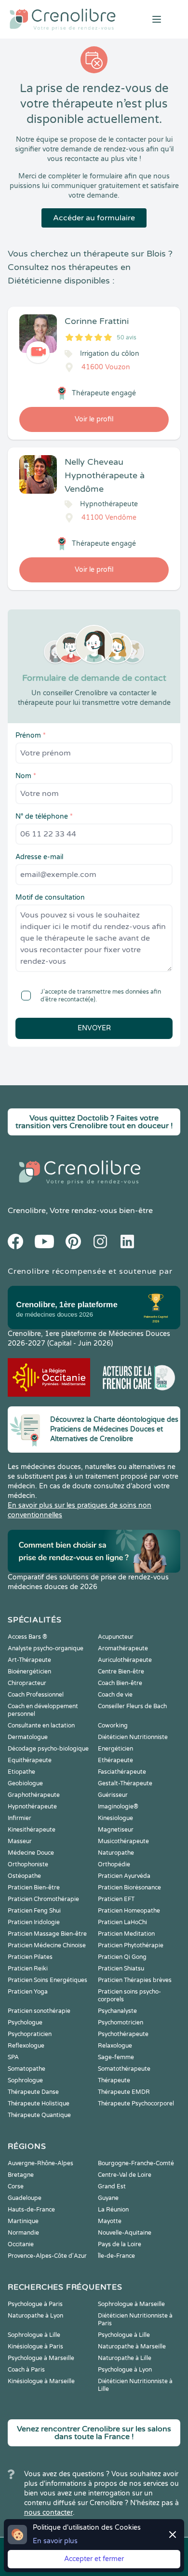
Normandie (23, 2233)
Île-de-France (116, 2256)
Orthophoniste (28, 1864)
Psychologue (25, 2023)
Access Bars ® (27, 1637)
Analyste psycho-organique (46, 1648)
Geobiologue (25, 1783)
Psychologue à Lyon (125, 2370)
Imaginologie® (118, 1807)
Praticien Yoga (28, 1992)
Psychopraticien (30, 2034)
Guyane (108, 2198)
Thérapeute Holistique (39, 2104)
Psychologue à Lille (124, 2335)
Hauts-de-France (31, 2210)
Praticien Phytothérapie (131, 1945)
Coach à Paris (26, 2370)
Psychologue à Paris (35, 2304)
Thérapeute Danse (33, 2092)
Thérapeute (114, 2080)
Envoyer (94, 1028)
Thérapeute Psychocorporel (136, 2104)
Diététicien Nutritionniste (133, 1737)
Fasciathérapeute (122, 1772)
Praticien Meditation (126, 1934)
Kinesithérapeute (32, 1830)
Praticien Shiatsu (121, 1969)
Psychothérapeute (123, 2034)
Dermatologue (28, 1737)
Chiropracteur (27, 1683)
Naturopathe (116, 1853)
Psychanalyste (117, 2011)
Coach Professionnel (36, 1695)
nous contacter (48, 2513)
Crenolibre (27, 1211)
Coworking (113, 1726)
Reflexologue (26, 2046)
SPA (13, 2057)
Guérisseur (113, 1795)
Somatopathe (27, 2069)
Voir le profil (94, 419)
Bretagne (21, 2175)
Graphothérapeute (34, 1795)
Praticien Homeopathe (129, 1911)
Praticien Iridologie (34, 1922)
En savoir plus (55, 2541)
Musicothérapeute (123, 1841)
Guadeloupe (25, 2198)
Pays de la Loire (120, 2244)
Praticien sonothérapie (39, 2011)
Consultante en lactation (41, 1726)
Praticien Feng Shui (34, 1911)
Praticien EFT (116, 1899)
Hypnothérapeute (32, 1807)
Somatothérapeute (124, 2069)
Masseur (20, 1841)
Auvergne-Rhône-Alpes (40, 2163)
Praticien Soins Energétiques (47, 1980)
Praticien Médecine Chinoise (47, 1945)
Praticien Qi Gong (122, 1957)
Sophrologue (25, 2080)
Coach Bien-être (120, 1683)
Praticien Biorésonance (129, 1888)
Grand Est (112, 2186)
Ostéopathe (24, 1876)
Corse (16, 2186)
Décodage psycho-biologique (48, 1749)
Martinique (23, 2221)
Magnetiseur (116, 1830)
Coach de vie (115, 1695)
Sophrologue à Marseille (131, 2304)
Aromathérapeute (123, 1648)
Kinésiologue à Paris (35, 2347)
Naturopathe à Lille (125, 2358)
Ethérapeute (115, 1760)
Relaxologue (115, 2046)
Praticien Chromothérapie (43, 1899)
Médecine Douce (31, 1853)
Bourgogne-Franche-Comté (136, 2163)
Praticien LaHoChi (122, 1922)
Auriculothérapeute (125, 1660)
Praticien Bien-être (34, 1888)
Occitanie (21, 2244)
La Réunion (113, 2210)
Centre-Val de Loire (125, 2175)
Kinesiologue (115, 1818)
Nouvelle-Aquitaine (125, 2233)
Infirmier (20, 1818)
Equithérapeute (30, 1760)
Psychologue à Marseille (41, 2358)
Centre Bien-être (121, 1672)
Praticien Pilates (30, 1957)
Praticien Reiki (28, 1969)
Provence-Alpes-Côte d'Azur (47, 2256)
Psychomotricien (121, 2023)
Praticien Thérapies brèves (135, 1980)
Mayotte (110, 2221)
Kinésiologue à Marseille (41, 2381)
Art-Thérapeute (29, 1660)
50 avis (127, 337)
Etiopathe (21, 1772)
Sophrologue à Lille (34, 2335)
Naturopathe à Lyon (35, 2316)
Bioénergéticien (29, 1672)
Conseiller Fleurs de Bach (132, 1706)
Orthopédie (114, 1864)
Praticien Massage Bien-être (47, 1934)
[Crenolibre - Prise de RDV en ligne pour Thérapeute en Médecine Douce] (63, 19)
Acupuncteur (116, 1637)
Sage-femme (116, 2057)
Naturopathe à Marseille (132, 2347)
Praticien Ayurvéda (124, 1876)
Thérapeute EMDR (124, 2092)
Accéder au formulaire (94, 218)
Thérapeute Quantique (39, 2115)
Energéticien (115, 1749)
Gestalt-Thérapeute (125, 1783)
